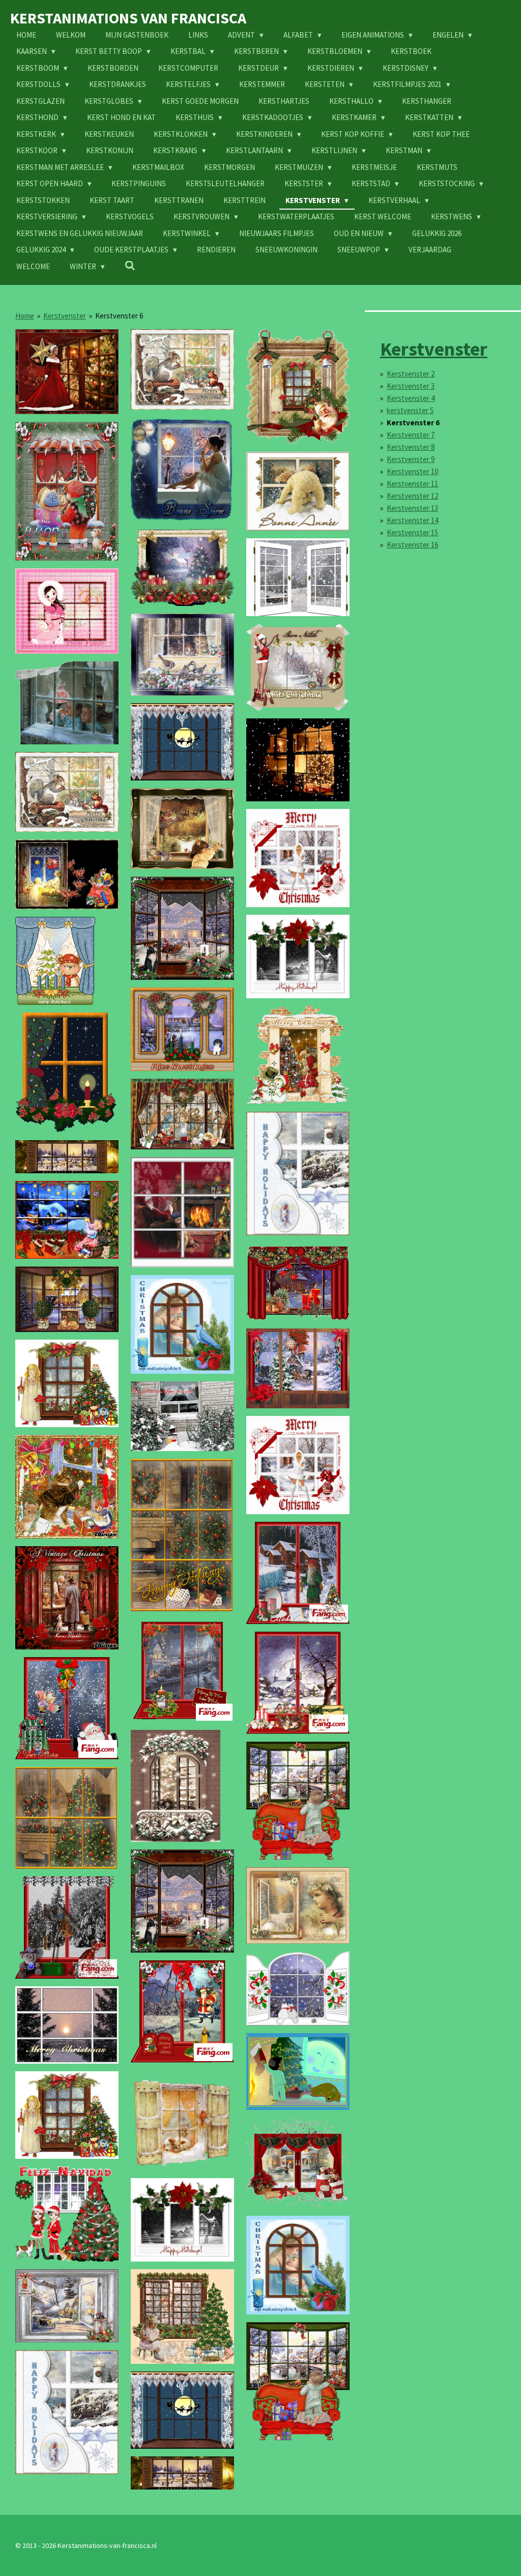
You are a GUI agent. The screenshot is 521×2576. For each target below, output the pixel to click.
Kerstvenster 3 (411, 386)
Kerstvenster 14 (412, 520)
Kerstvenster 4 (411, 398)
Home (25, 316)
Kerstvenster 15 (412, 532)
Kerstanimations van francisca (128, 18)
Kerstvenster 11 (412, 484)
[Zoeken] (130, 266)
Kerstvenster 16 (412, 545)
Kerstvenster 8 (411, 447)
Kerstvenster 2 (411, 374)
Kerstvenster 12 (412, 496)
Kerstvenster (65, 316)
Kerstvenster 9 (411, 459)
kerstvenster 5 (410, 410)
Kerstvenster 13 (412, 508)
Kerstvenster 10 (412, 471)
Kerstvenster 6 (119, 316)
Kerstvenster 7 (411, 435)
